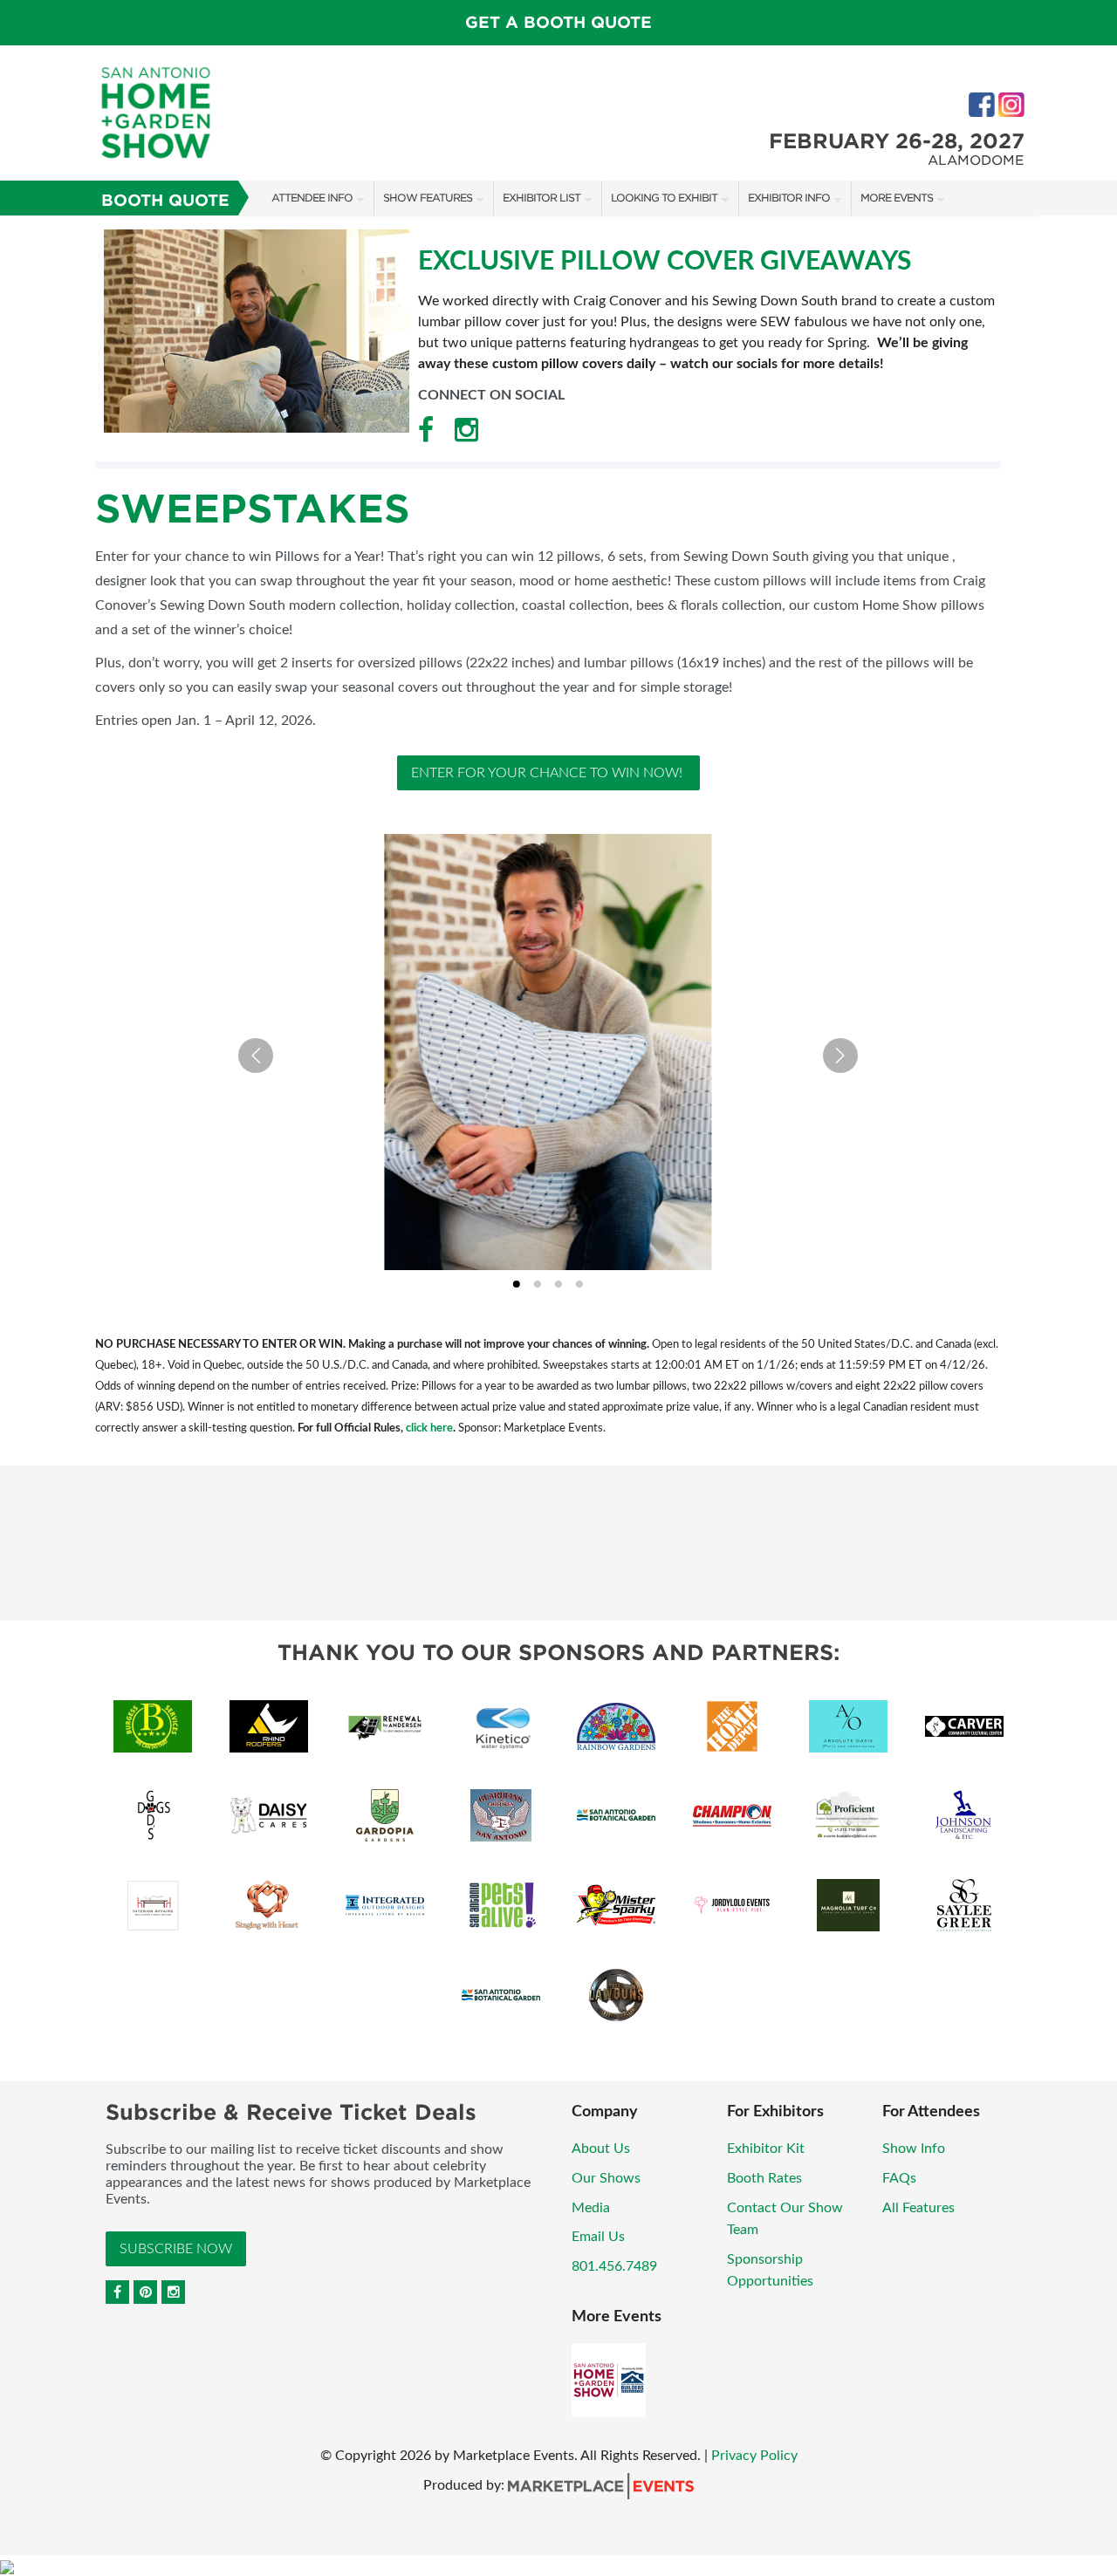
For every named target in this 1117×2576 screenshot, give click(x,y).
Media (591, 2208)
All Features (918, 2208)
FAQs (899, 2178)
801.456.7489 (614, 2266)
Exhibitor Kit (766, 2149)
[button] (548, 1052)
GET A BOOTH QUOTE (558, 22)
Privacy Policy (754, 2456)
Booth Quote (165, 200)
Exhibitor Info (789, 198)
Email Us (598, 2237)
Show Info (914, 2149)
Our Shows (606, 2178)
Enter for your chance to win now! (548, 773)
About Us (601, 2149)
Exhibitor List (541, 198)
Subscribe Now (176, 2249)
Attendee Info (312, 198)
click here (429, 1428)
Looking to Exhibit (664, 198)
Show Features (428, 198)
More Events (897, 198)
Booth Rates (764, 2178)
